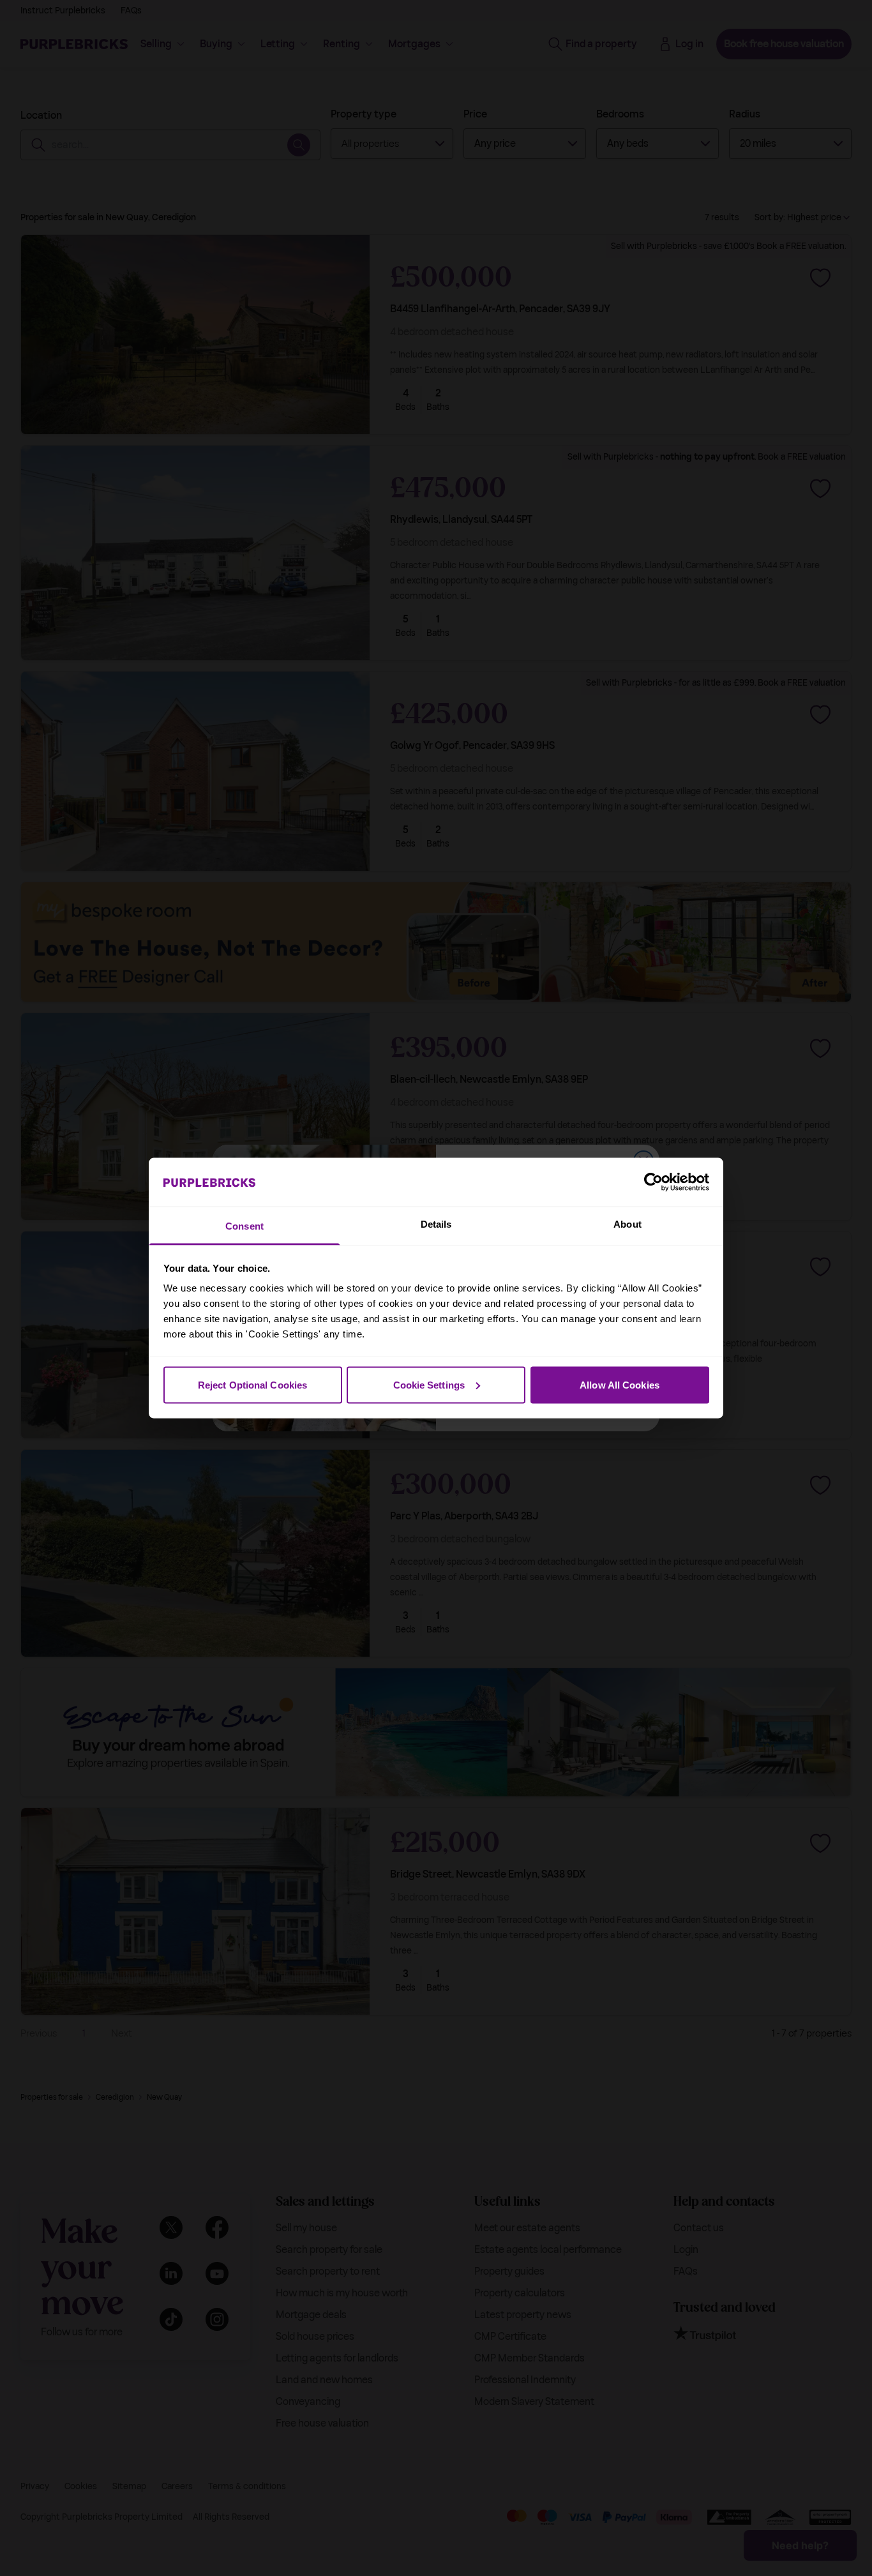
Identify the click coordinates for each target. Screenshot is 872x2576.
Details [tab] (436, 1224)
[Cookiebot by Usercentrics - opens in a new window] (653, 1182)
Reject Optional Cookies (252, 1384)
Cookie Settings (429, 1384)
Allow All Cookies (620, 1384)
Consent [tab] (244, 1226)
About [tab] (628, 1224)
